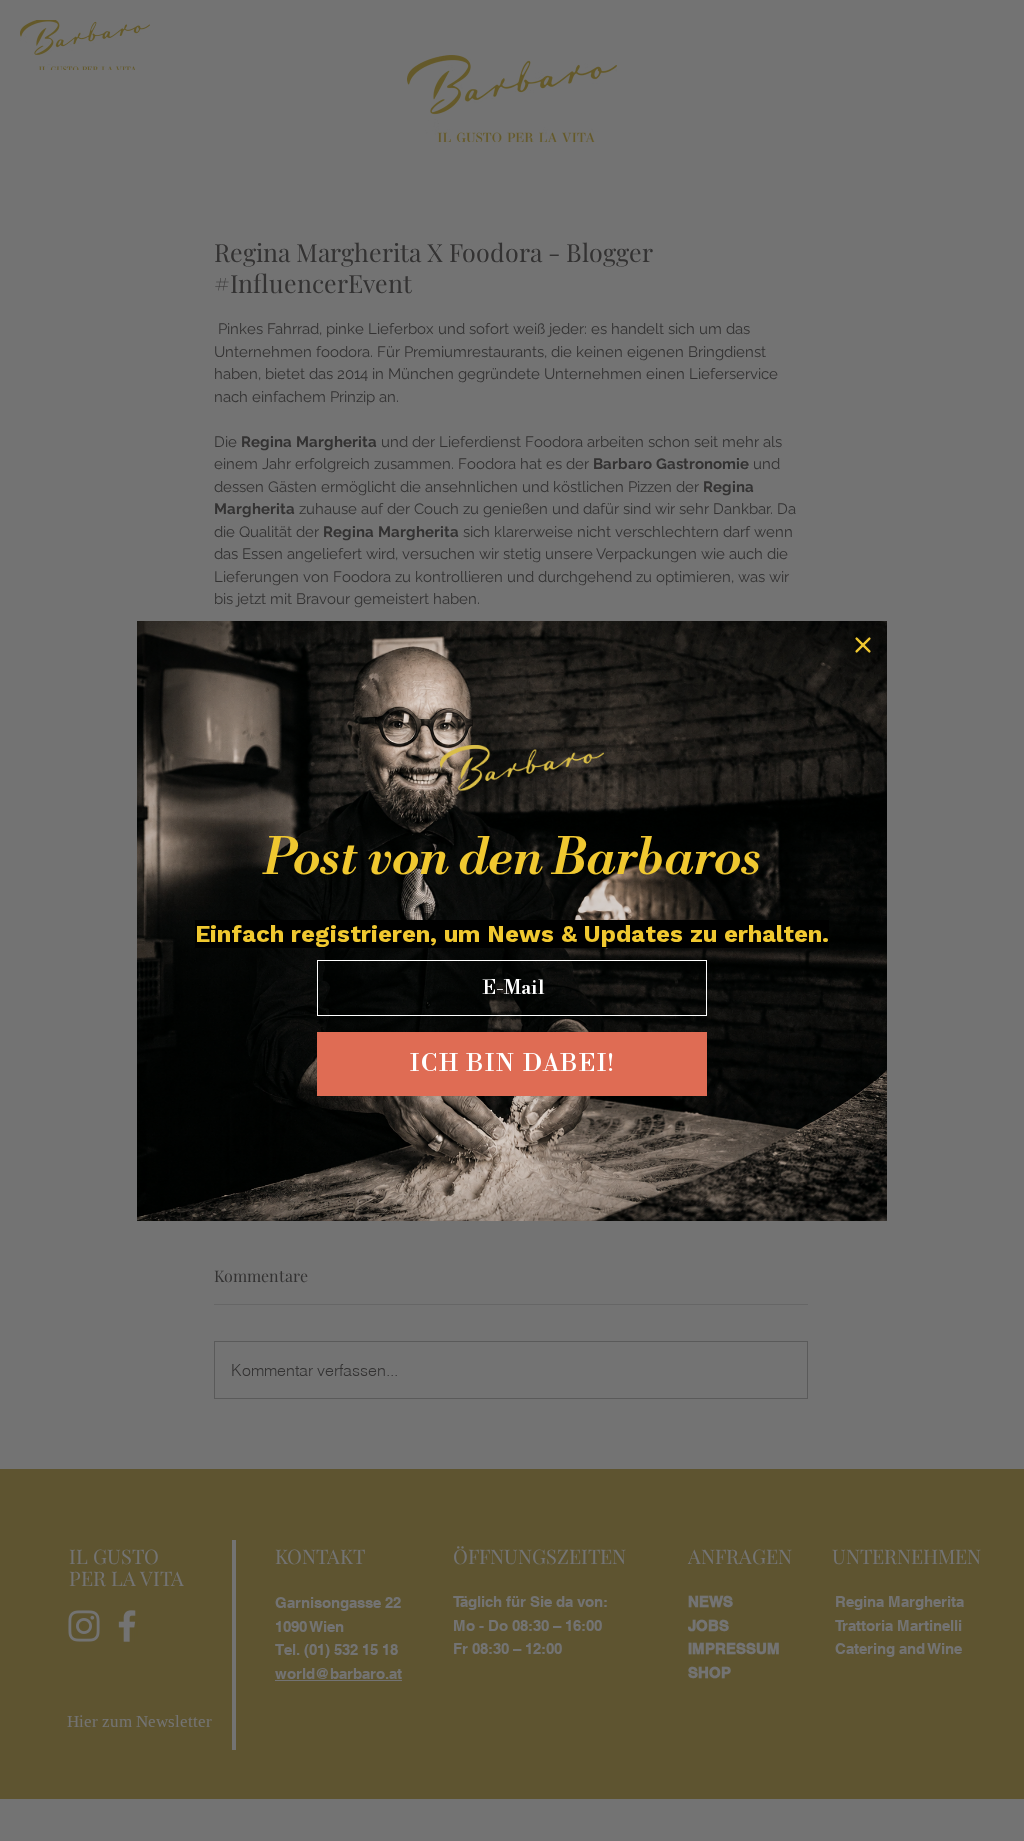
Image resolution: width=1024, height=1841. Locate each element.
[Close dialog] (863, 645)
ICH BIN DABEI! (512, 1064)
